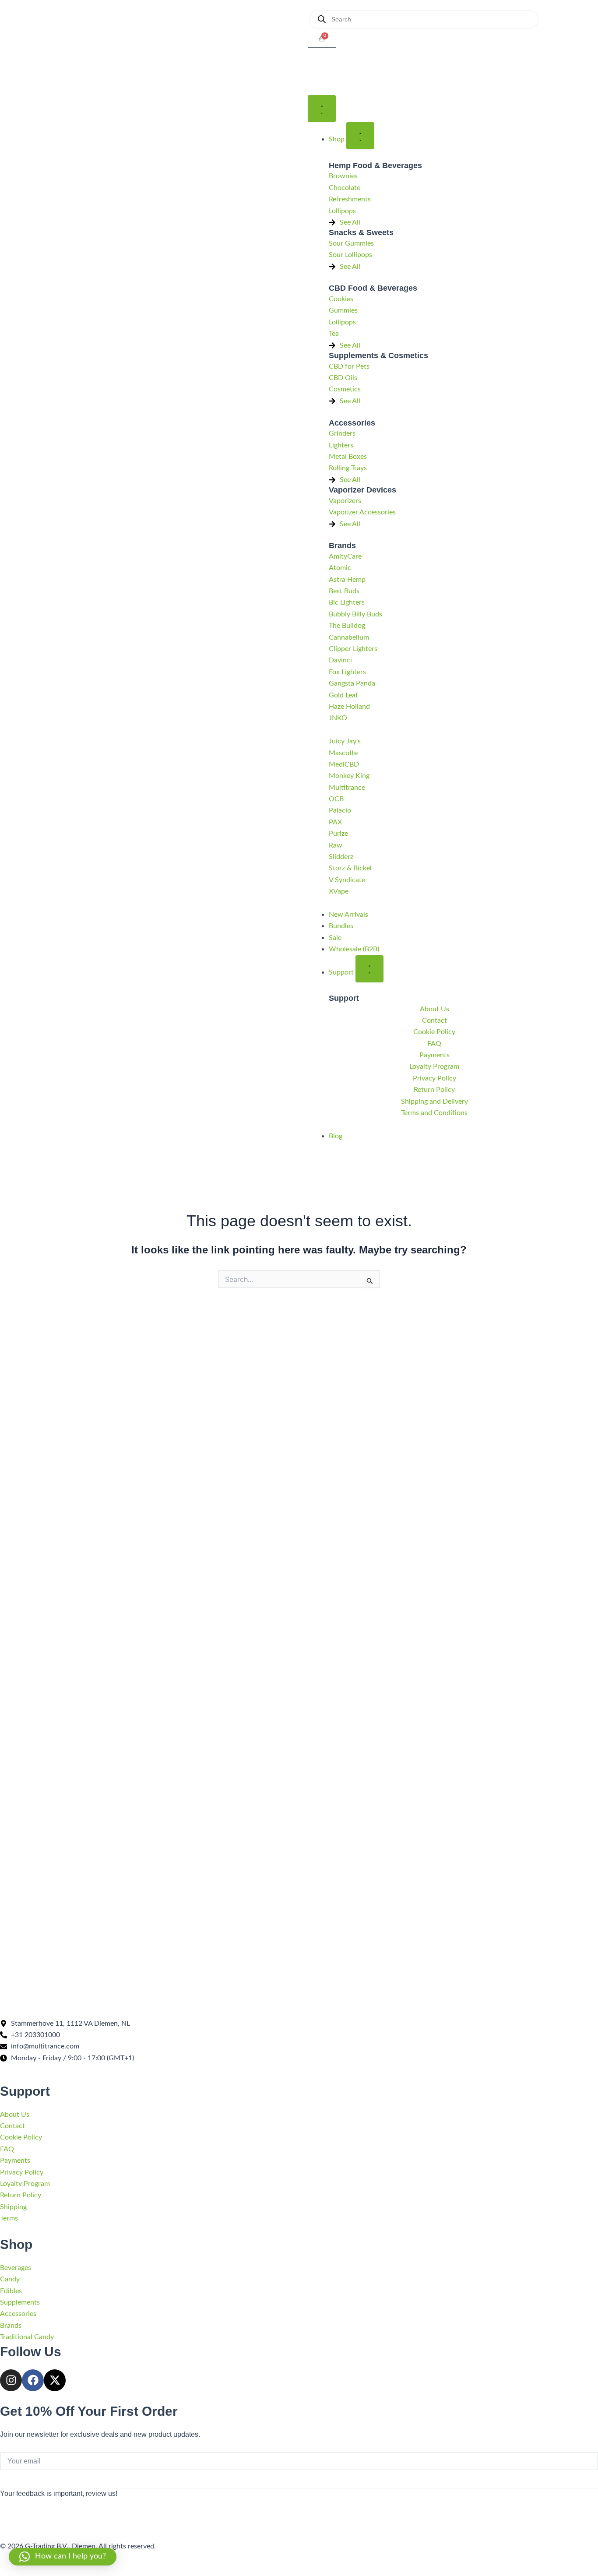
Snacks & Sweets (361, 232)
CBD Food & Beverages (373, 288)
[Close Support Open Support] (369, 969)
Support (344, 998)
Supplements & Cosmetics (378, 355)
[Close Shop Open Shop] (360, 136)
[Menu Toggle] (322, 109)
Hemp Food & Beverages (375, 165)
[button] (63, 2557)
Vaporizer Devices (362, 490)
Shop (16, 2244)
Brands (342, 545)
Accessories (352, 423)
